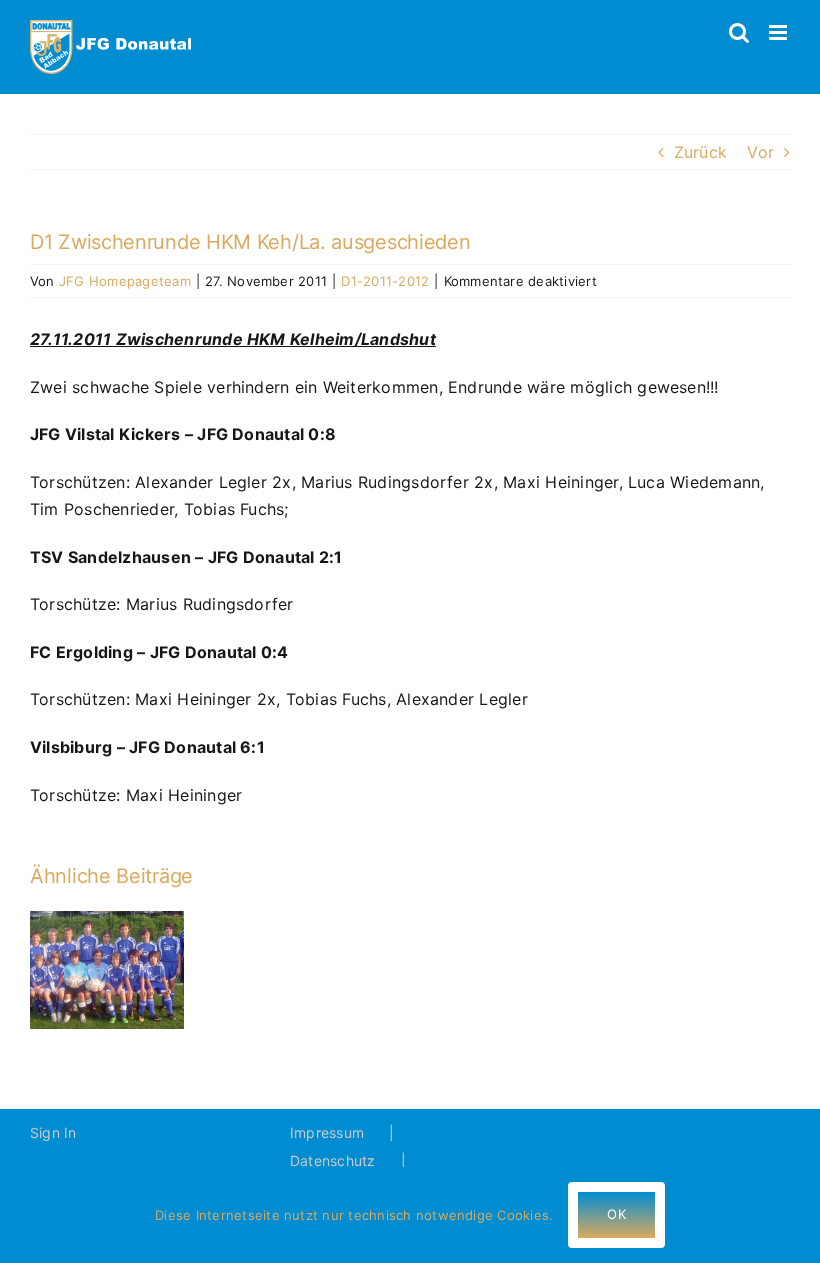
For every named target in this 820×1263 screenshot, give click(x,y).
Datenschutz (333, 1160)
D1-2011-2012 (385, 281)
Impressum (327, 1132)
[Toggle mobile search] (739, 32)
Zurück (700, 152)
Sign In (53, 1132)
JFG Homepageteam (125, 281)
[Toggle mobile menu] (779, 32)
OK (616, 1214)
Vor (760, 152)
